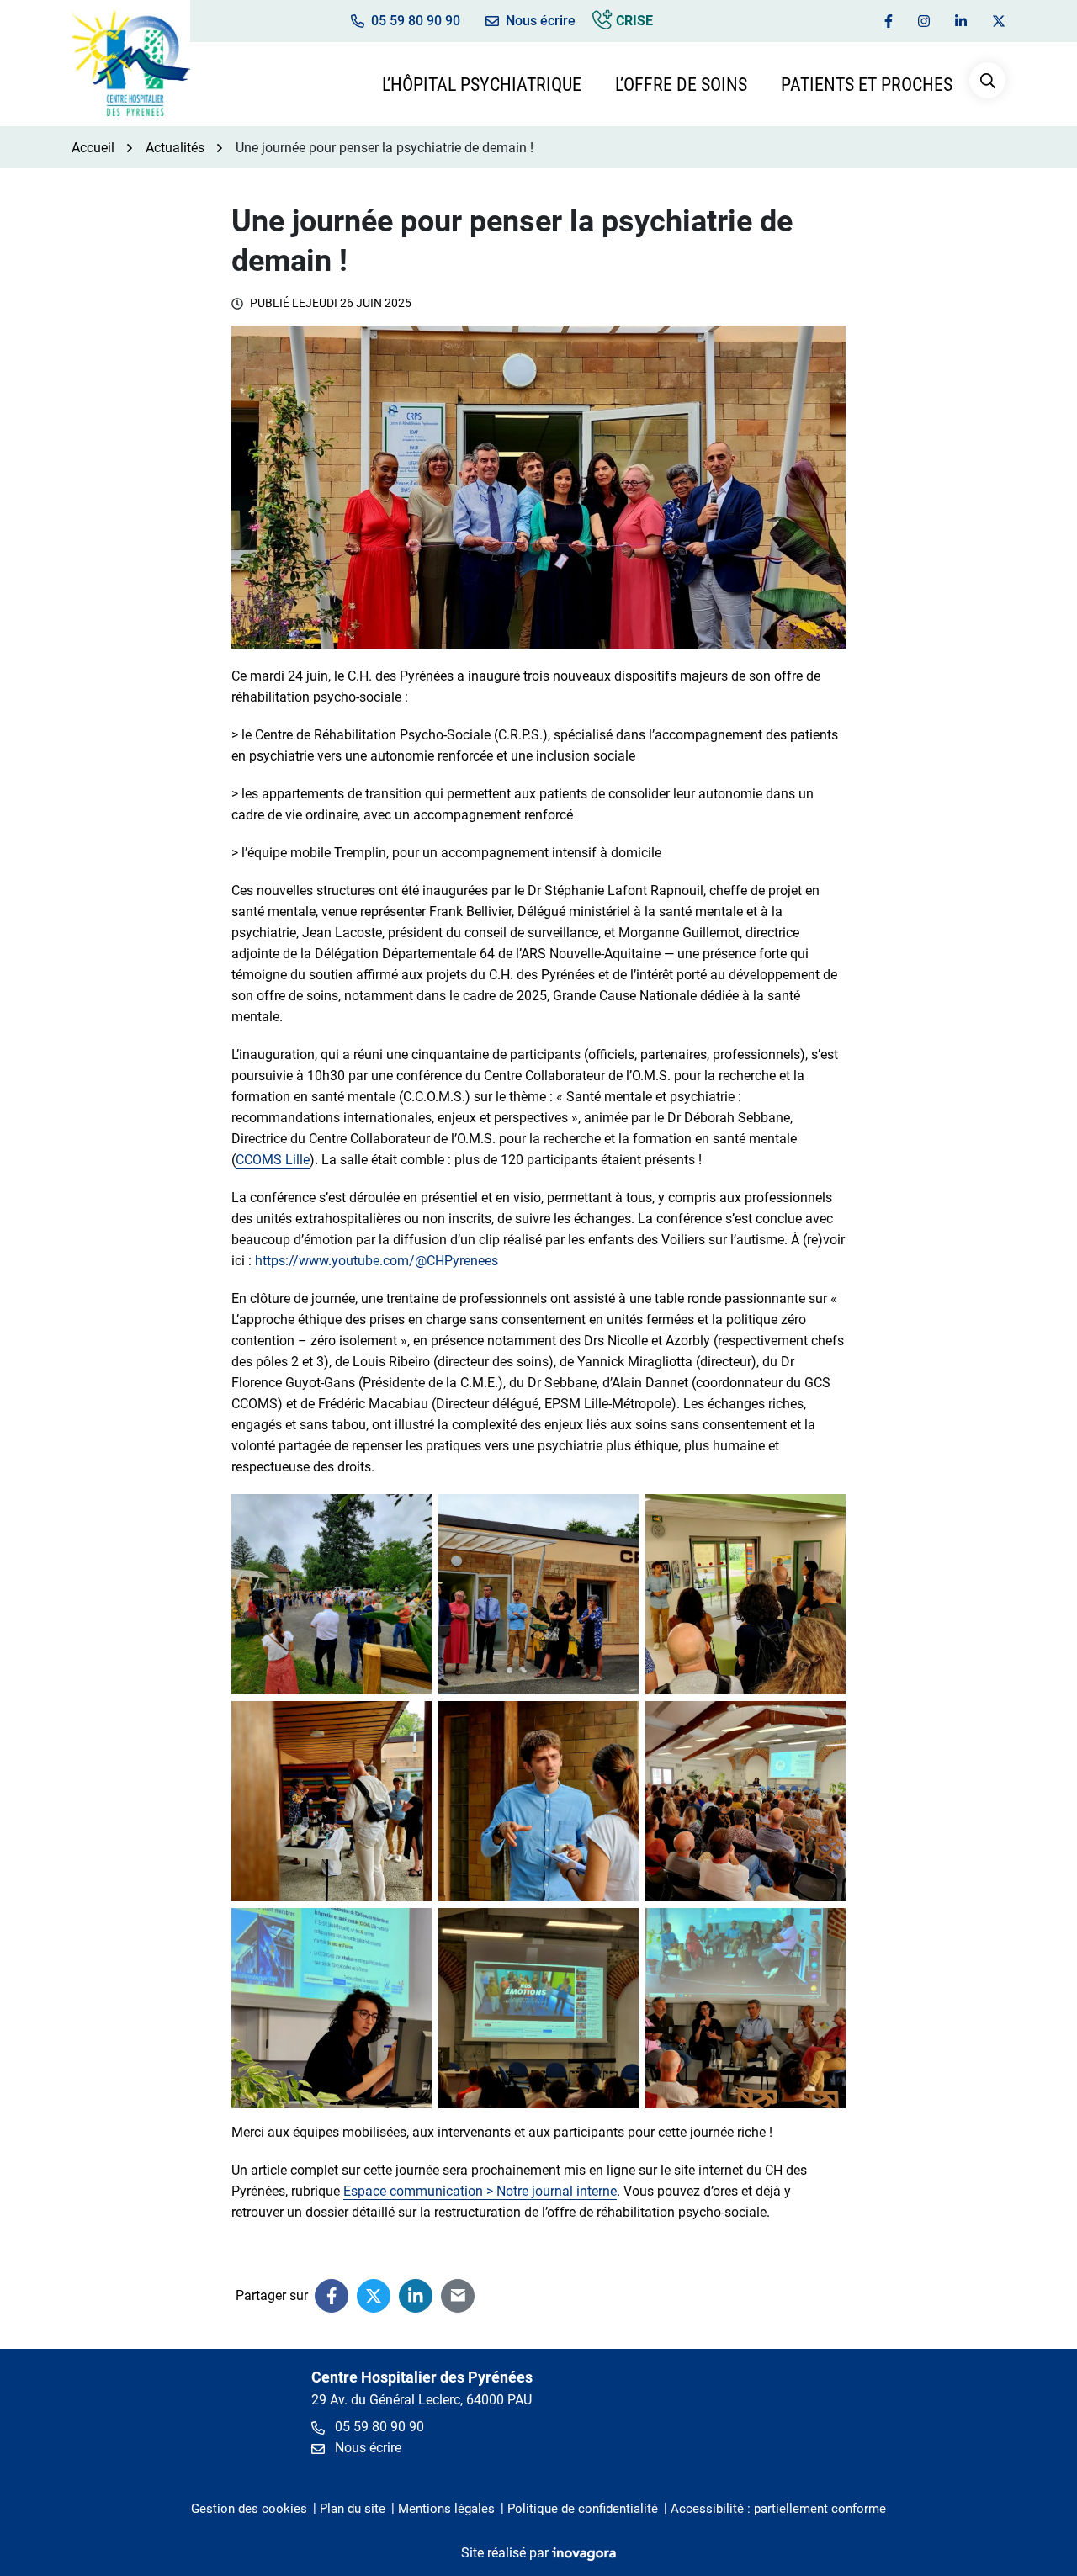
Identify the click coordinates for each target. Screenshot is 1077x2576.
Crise (633, 21)
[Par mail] (458, 2296)
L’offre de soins (681, 85)
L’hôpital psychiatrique (482, 85)
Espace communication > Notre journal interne (480, 2191)
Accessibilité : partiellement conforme (778, 2509)
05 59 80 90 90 (378, 2427)
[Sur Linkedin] (416, 2296)
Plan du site (353, 2509)
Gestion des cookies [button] (249, 2509)
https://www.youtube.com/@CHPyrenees (377, 1261)
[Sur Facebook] (332, 2296)
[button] (987, 80)
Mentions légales (446, 2509)
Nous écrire (366, 2448)
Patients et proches (867, 85)
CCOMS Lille (273, 1160)
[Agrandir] (410, 1516)
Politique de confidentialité (583, 2509)
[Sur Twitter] (374, 2296)
